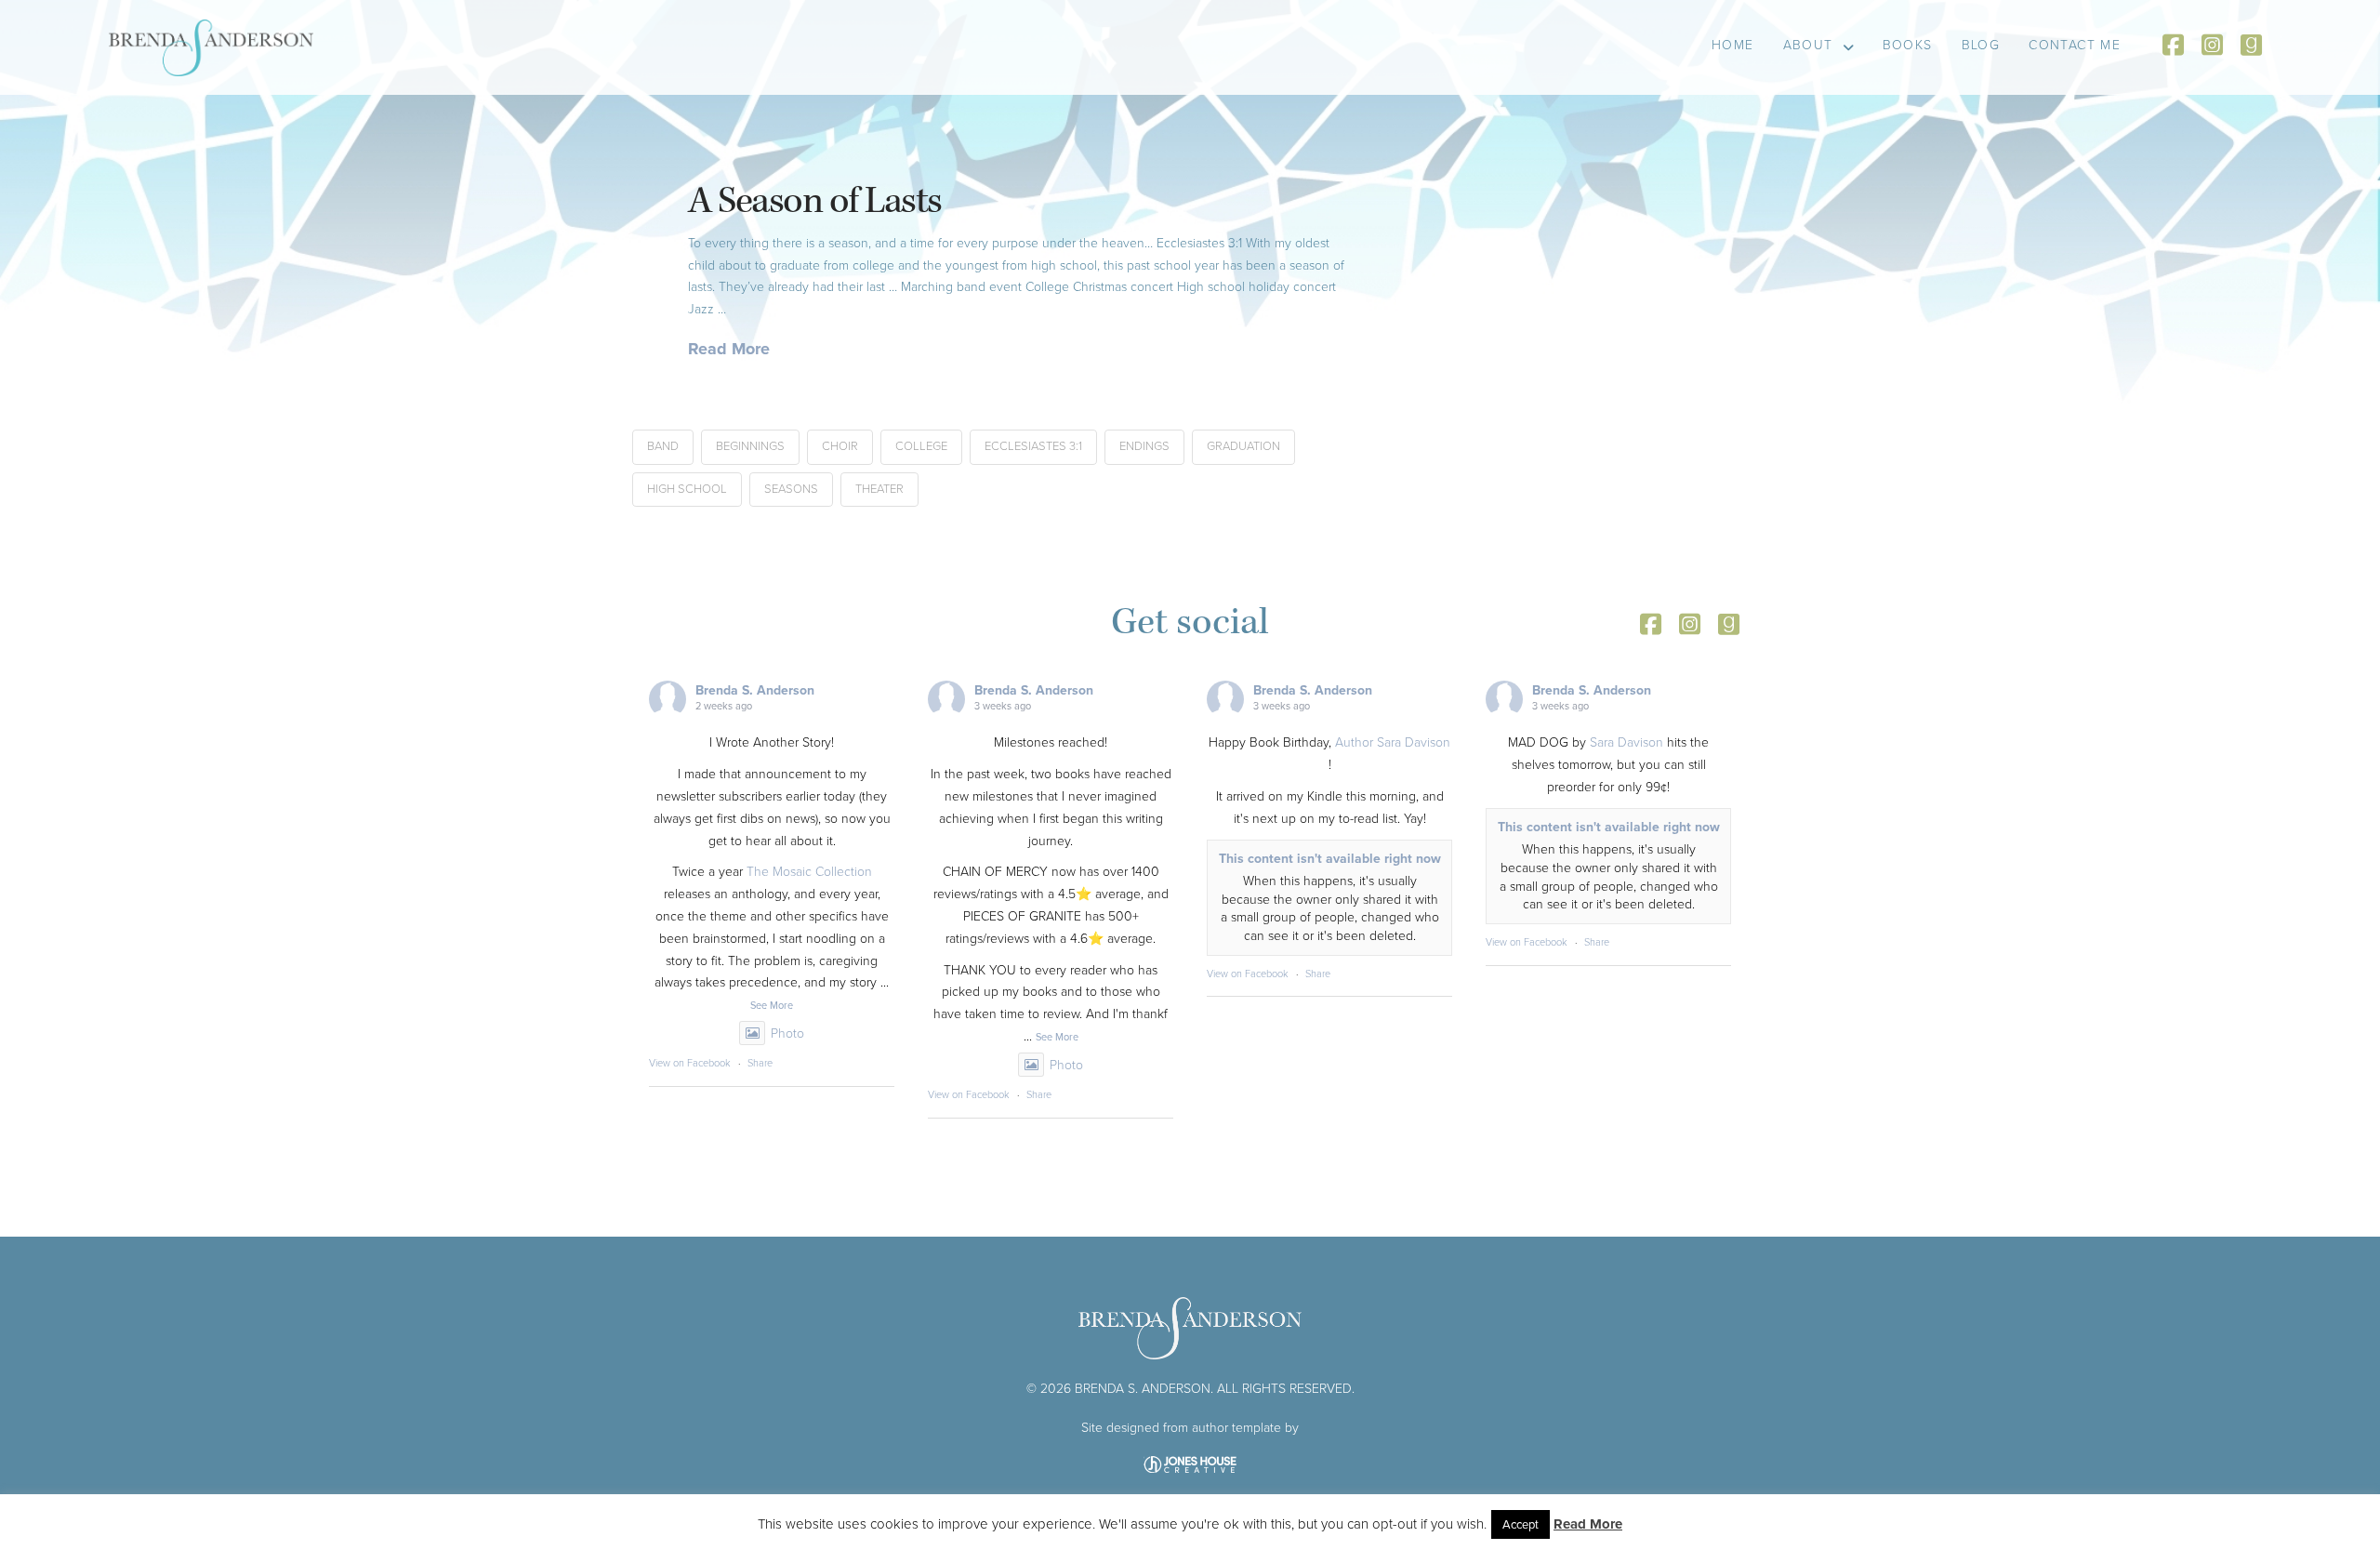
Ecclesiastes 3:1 (1033, 446)
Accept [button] (1521, 1524)
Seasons (791, 489)
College (921, 446)
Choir (840, 446)
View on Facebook (690, 1063)
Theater (879, 489)
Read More (729, 349)
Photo (787, 1033)
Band (663, 446)
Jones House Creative (1190, 1464)
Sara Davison (1626, 742)
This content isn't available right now (1330, 859)
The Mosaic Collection (809, 872)
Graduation (1243, 446)
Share (760, 1063)
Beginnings (750, 446)
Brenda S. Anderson (755, 690)
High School (687, 489)
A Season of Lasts (815, 201)
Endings (1144, 446)
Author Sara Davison (1393, 742)
